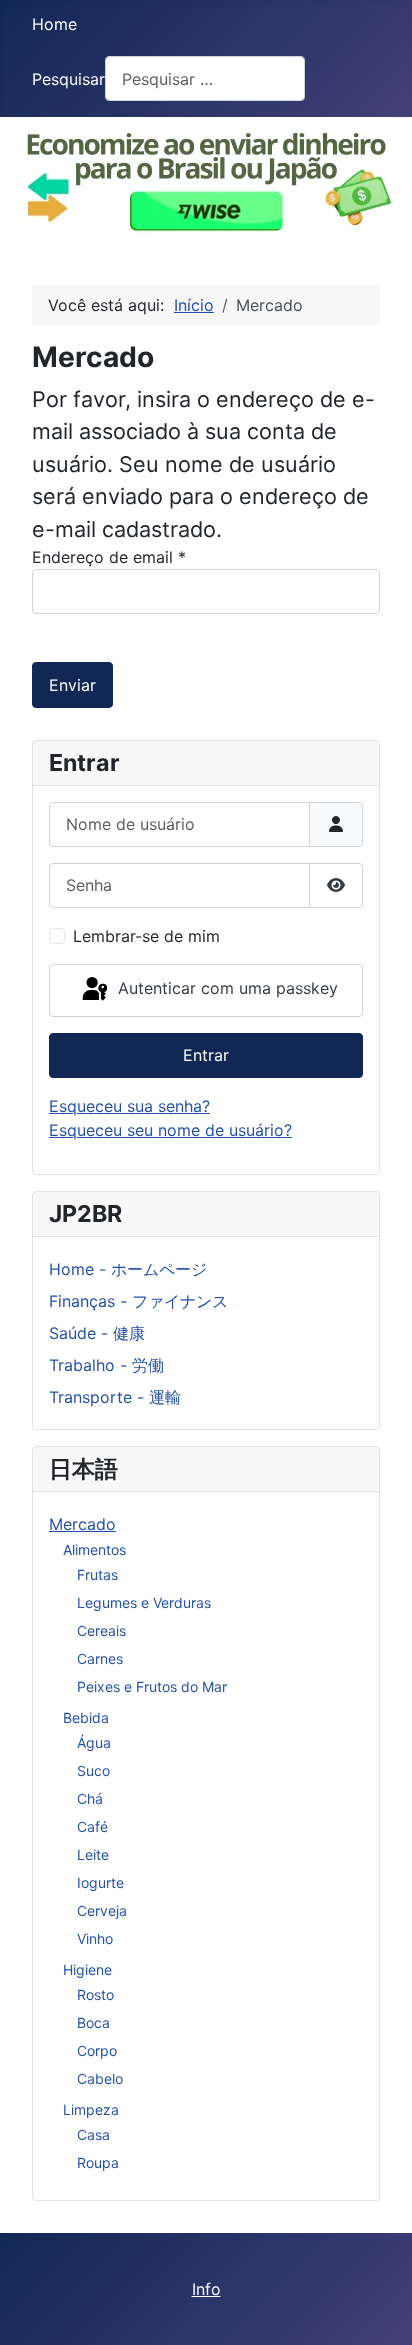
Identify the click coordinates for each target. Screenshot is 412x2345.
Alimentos (94, 1549)
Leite (93, 1854)
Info (206, 2289)
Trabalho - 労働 (106, 1365)
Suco (93, 1770)
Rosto (95, 1994)
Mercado (82, 1524)
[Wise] (206, 177)
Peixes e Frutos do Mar (152, 1686)
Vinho (95, 1938)
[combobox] (205, 78)
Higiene (87, 1969)
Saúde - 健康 (97, 1333)
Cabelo (100, 2078)
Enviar (72, 685)
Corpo (97, 2050)
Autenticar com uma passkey (225, 989)
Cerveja (102, 1910)
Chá (90, 1798)
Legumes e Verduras (144, 1602)
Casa (93, 2134)
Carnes (100, 1658)
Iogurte (100, 1882)
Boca (93, 2022)
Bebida (86, 1717)
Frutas (97, 1574)
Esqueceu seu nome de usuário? (170, 1130)
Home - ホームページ (128, 1269)
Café (92, 1826)
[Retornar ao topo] (377, 2308)
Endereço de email (109, 557)
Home (54, 24)
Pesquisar (68, 79)
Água (94, 1742)
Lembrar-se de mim (146, 936)
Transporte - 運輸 (115, 1397)
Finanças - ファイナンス (138, 1301)
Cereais (101, 1630)
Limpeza (91, 2109)
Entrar (206, 1055)
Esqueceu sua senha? (129, 1106)
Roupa (98, 2162)
